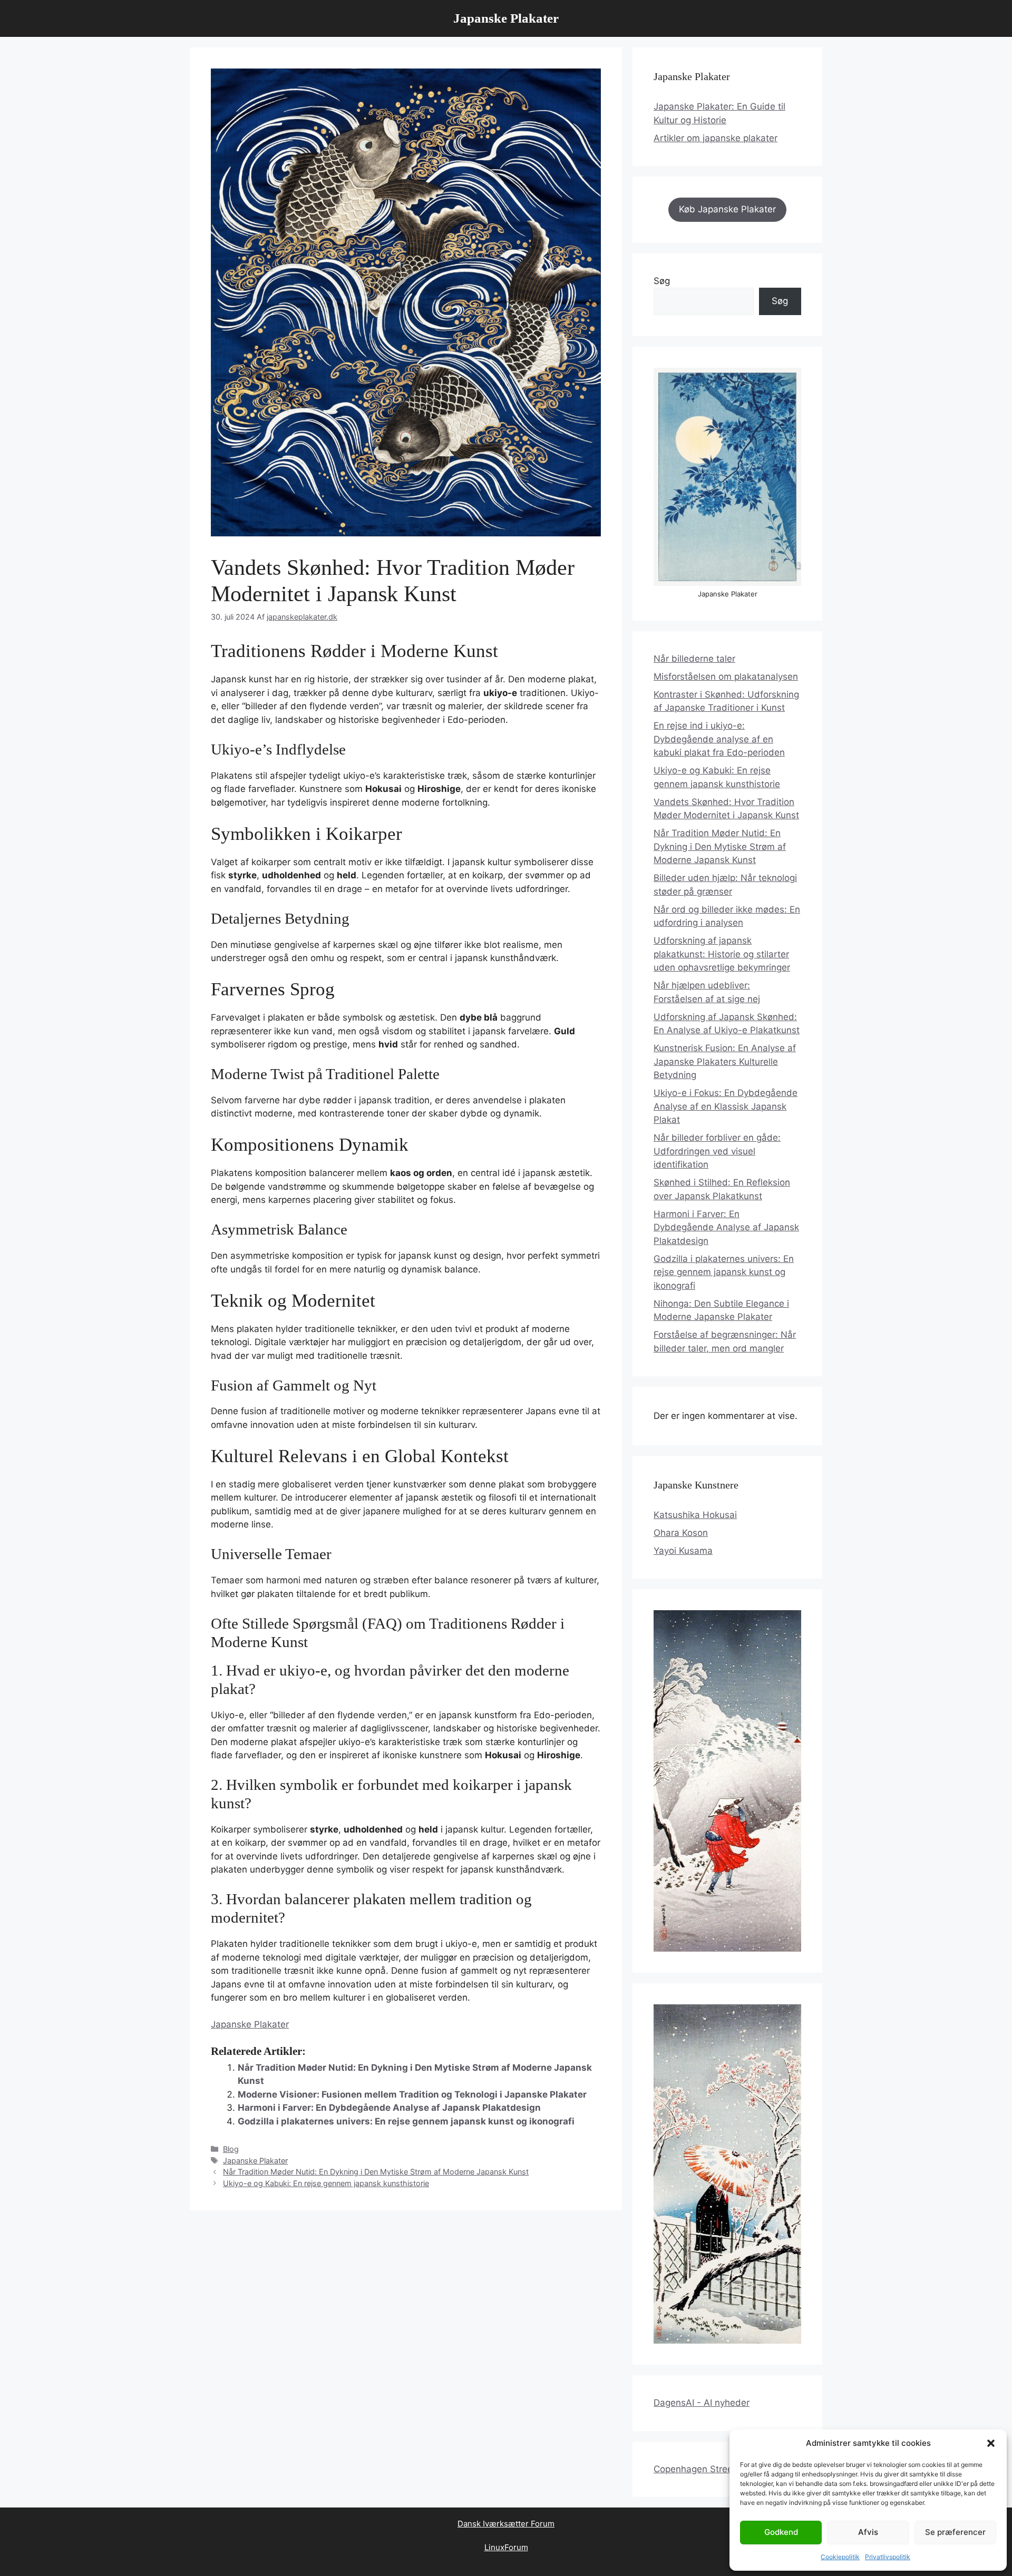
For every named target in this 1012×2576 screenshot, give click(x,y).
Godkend (781, 2532)
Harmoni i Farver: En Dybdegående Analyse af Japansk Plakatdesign (389, 2108)
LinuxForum (506, 2547)
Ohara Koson (681, 1533)
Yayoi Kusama (683, 1551)
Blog (231, 2149)
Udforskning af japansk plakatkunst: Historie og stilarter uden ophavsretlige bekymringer (722, 954)
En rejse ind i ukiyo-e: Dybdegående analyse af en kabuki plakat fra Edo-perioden (719, 739)
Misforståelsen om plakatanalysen (726, 677)
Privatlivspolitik (888, 2557)
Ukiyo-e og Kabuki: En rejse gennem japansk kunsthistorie (326, 2183)
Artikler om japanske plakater (716, 138)
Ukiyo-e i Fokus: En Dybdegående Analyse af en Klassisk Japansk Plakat (726, 1106)
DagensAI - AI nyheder (702, 2403)
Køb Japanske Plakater (727, 209)
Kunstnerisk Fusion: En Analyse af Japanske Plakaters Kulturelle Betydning (725, 1061)
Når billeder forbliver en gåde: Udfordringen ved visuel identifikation (717, 1151)
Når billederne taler (694, 659)
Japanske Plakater (506, 18)
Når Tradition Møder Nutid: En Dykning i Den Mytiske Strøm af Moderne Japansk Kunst (376, 2172)
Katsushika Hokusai (695, 1515)
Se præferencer (955, 2532)
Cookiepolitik (840, 2557)
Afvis (868, 2532)
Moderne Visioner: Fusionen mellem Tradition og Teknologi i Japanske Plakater (412, 2094)
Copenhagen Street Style (707, 2469)
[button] (991, 2443)
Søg (662, 281)
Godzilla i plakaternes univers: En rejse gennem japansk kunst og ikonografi (406, 2121)
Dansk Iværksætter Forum (506, 2524)
